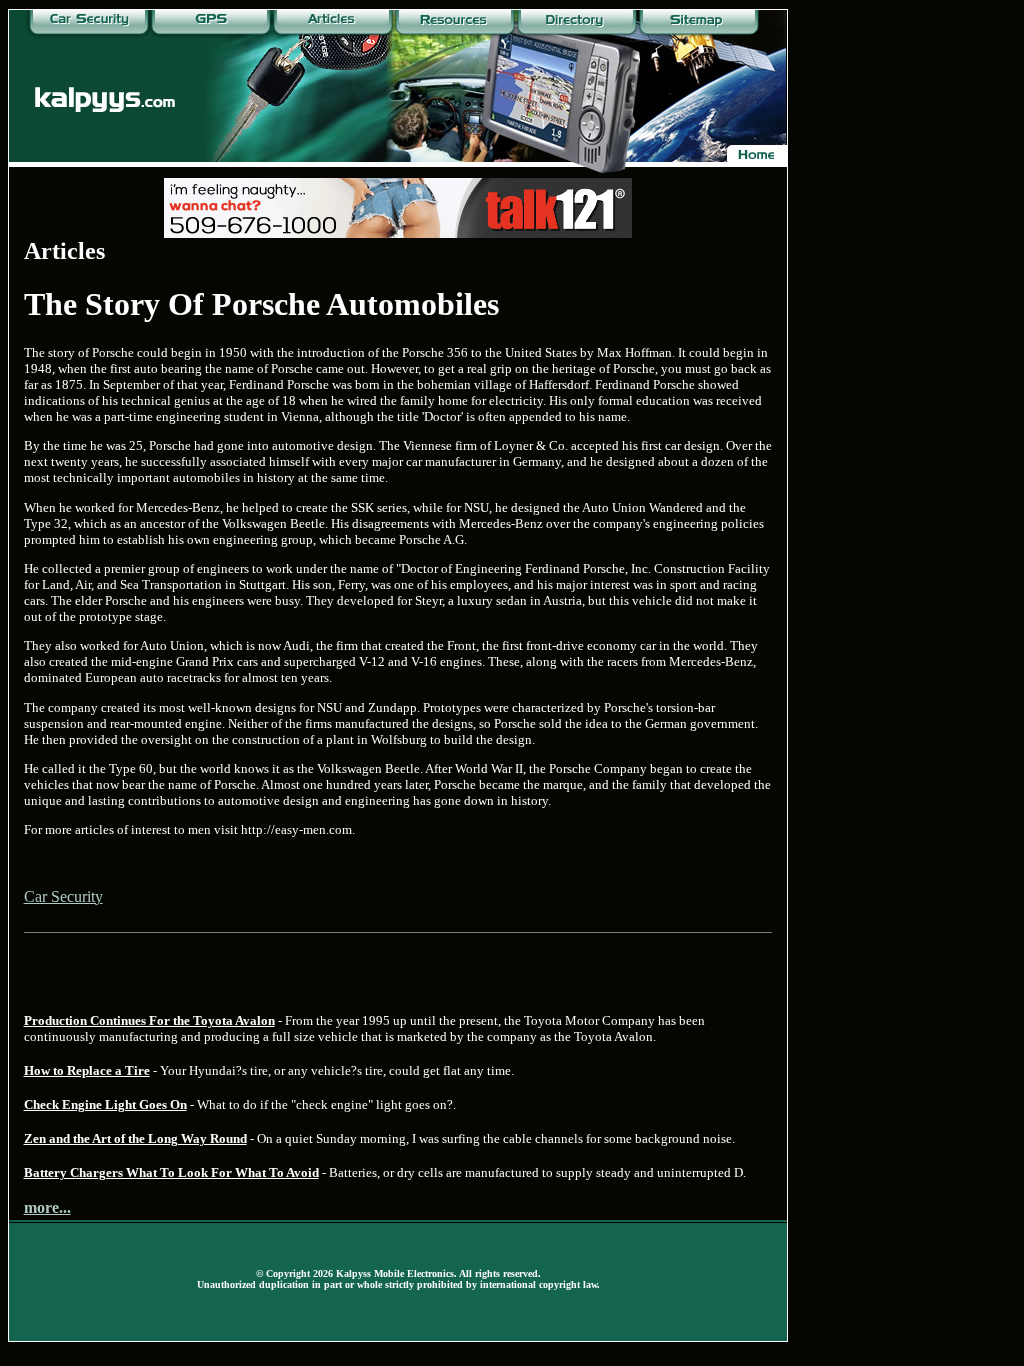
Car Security (63, 896)
